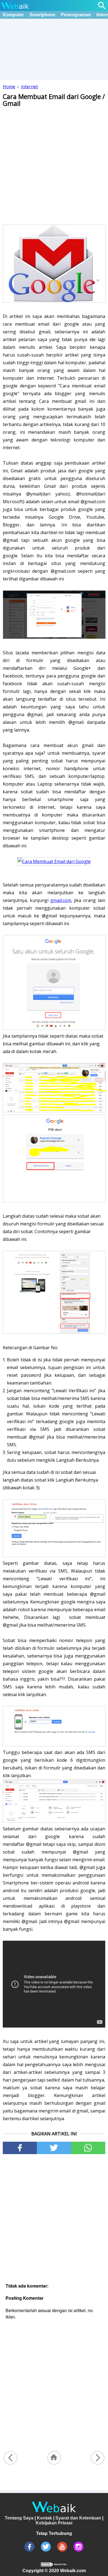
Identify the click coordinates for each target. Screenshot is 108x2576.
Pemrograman (76, 15)
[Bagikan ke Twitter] (54, 2148)
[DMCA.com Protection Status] (54, 2566)
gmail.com (61, 900)
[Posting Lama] (98, 2458)
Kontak (44, 2518)
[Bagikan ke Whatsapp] (88, 2148)
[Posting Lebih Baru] (10, 2458)
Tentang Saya (19, 2518)
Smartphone (42, 15)
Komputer (13, 15)
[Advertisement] (54, 165)
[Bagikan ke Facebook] (20, 2148)
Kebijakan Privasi (54, 2523)
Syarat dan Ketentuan (78, 2518)
